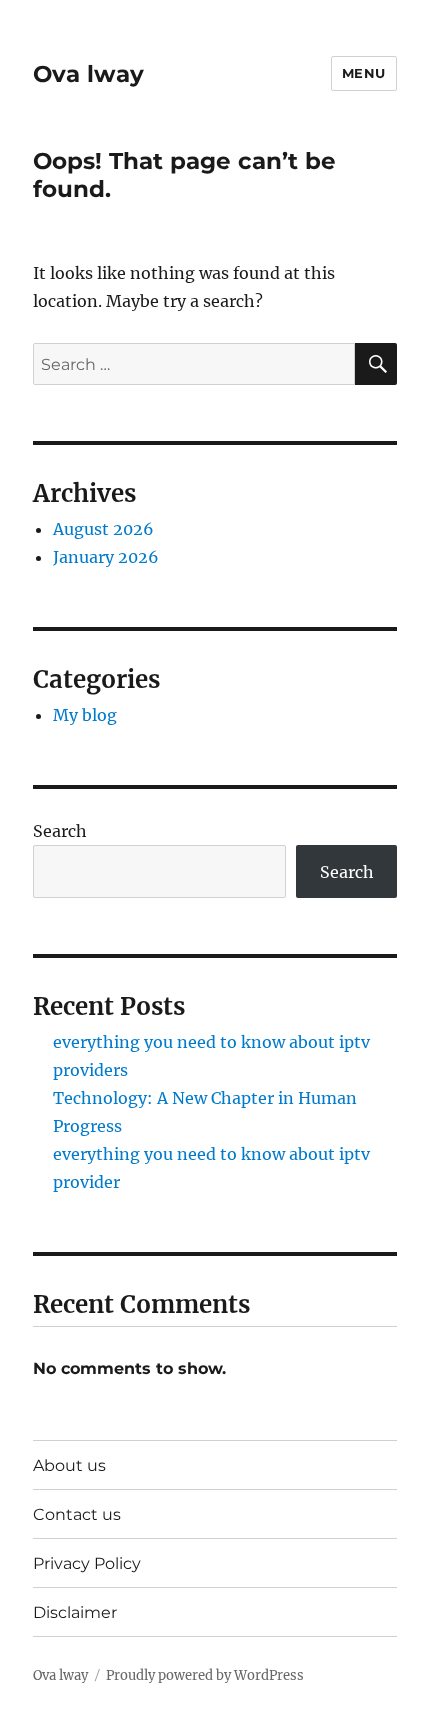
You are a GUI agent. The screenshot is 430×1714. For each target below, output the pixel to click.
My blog (85, 715)
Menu (364, 73)
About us (69, 1465)
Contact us (77, 1514)
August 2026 (103, 529)
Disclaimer (75, 1612)
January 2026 (106, 557)
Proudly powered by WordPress (205, 1675)
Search (60, 831)
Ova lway (88, 74)
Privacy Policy (87, 1563)
